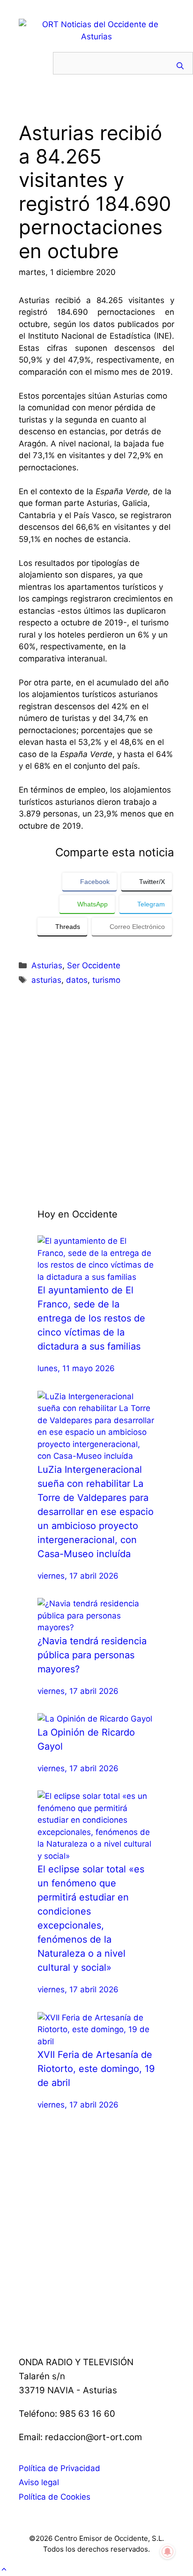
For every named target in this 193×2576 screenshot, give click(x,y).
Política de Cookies (55, 2497)
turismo (106, 980)
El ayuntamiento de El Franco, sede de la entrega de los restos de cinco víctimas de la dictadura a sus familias (91, 1318)
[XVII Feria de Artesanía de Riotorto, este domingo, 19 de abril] (96, 2041)
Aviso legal (39, 2482)
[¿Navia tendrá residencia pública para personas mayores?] (96, 1627)
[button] (4, 2569)
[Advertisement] (96, 1097)
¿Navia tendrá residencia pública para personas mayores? (92, 1655)
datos (77, 980)
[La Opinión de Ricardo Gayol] (95, 1719)
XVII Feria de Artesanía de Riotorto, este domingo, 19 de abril (96, 2069)
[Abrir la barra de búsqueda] (180, 66)
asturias (46, 980)
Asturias (47, 965)
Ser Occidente (94, 965)
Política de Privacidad (59, 2468)
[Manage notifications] (168, 2552)
